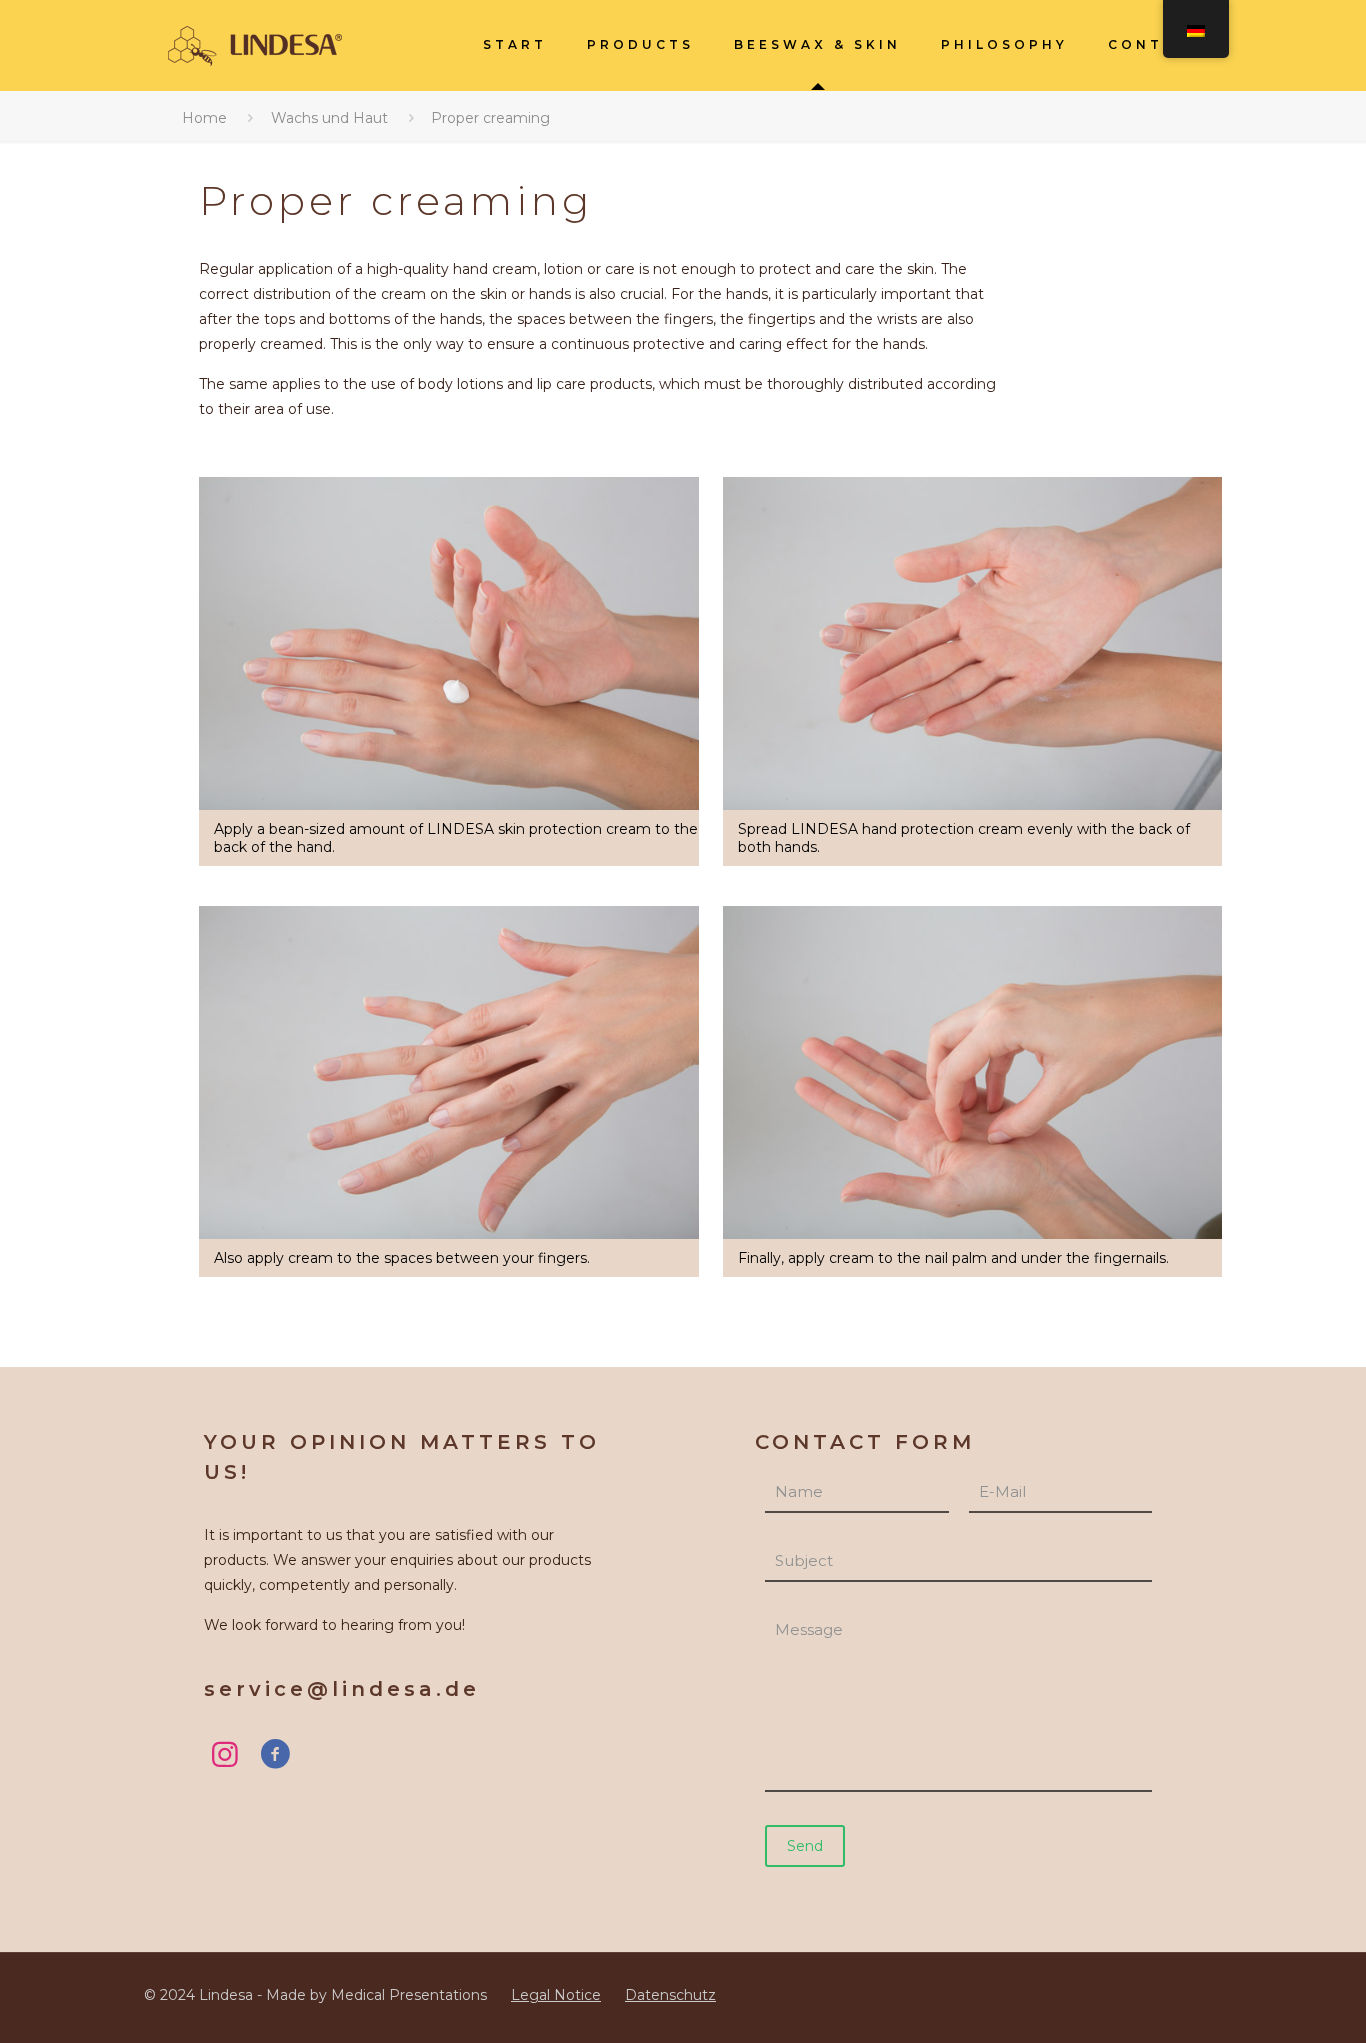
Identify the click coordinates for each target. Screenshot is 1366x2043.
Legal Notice (556, 1995)
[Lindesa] (254, 45)
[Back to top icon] (1268, 2000)
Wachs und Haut (329, 118)
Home (204, 118)
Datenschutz (670, 1995)
